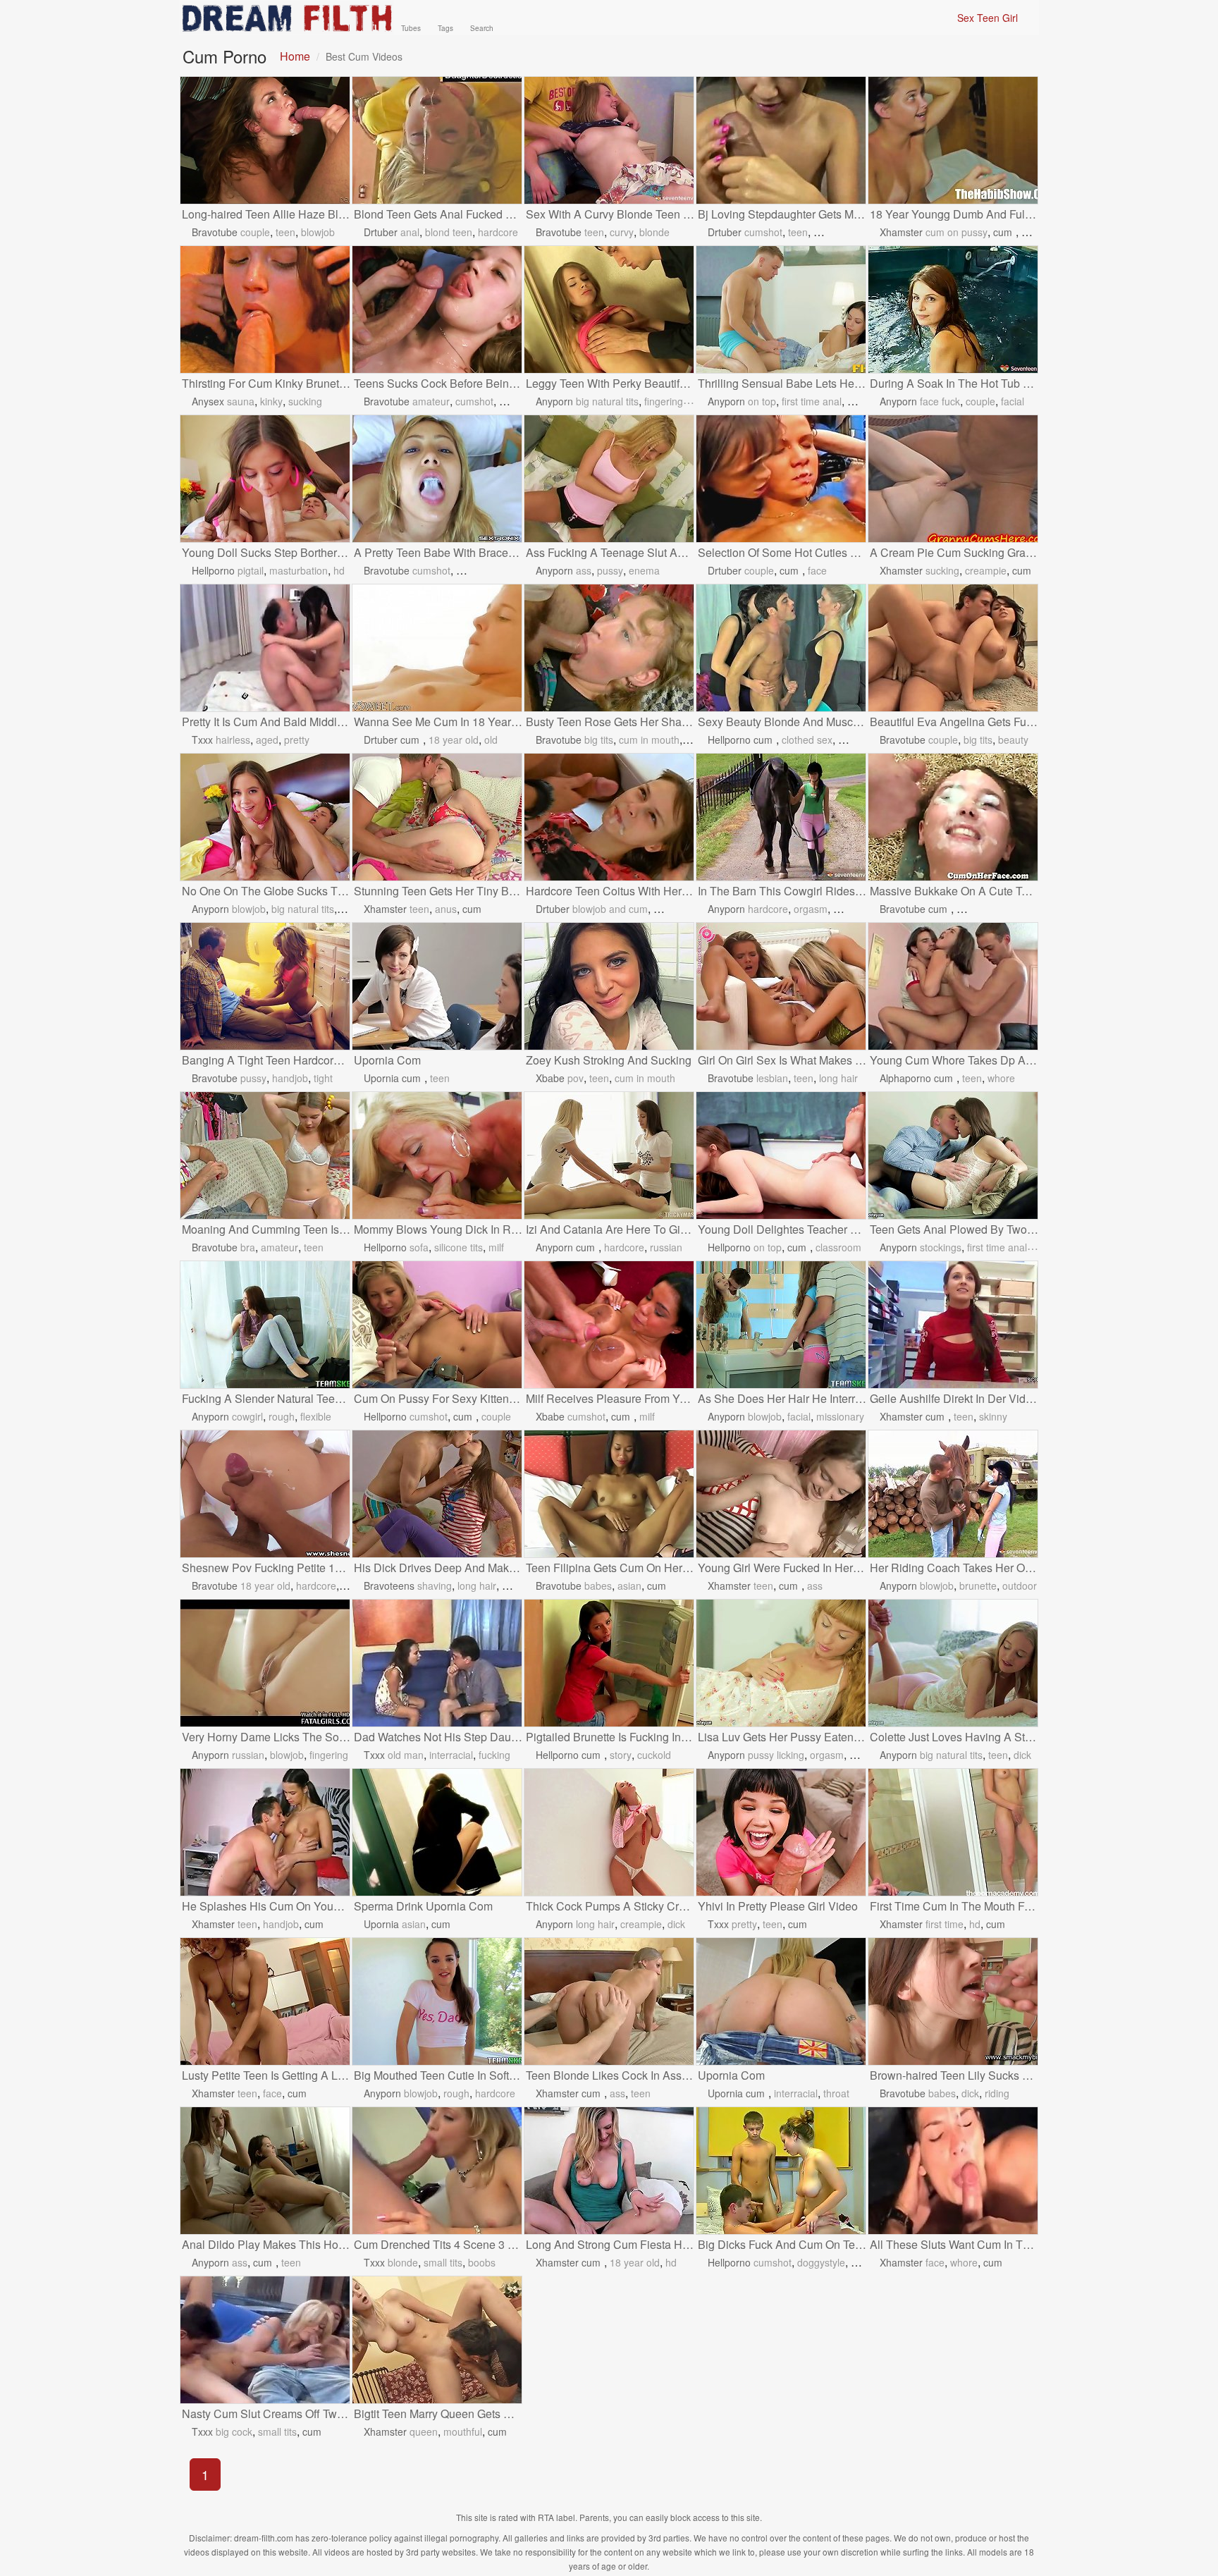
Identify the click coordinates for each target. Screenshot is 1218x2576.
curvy (622, 232)
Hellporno (213, 570)
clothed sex (807, 740)
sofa (419, 1247)
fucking (494, 1755)
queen (424, 2431)
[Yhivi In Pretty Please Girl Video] (781, 1832)
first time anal (812, 401)
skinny (993, 1416)
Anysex (208, 401)
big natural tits (607, 401)
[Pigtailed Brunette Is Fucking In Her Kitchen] (609, 1663)
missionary (840, 1416)
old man (406, 1755)
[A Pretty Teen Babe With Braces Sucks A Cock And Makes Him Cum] (437, 479)
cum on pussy (956, 232)
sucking (305, 401)
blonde (654, 232)
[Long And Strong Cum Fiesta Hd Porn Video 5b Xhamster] (609, 2171)
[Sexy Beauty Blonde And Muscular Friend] (781, 648)
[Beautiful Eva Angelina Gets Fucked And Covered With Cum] (953, 648)
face (817, 570)
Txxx (202, 740)
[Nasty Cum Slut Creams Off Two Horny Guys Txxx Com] (265, 2340)
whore (1001, 1078)
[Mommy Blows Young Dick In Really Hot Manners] (437, 1155)
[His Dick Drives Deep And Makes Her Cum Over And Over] (437, 1494)
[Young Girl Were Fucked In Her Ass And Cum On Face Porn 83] (781, 1494)
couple (255, 232)
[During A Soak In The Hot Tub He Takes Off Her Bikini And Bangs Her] (953, 309)
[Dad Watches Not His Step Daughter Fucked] (437, 1663)
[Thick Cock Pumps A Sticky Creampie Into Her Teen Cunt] (609, 1832)
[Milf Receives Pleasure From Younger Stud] (609, 1325)
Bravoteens (389, 1586)
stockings (941, 1247)
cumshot (763, 232)
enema (644, 570)
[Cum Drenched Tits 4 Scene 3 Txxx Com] (437, 2171)
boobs (482, 2262)
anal (410, 232)
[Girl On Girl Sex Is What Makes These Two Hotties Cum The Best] (781, 986)
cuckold (654, 1755)
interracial (451, 1755)
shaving (435, 1586)
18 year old (454, 740)
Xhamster (901, 232)
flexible (316, 1416)
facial (1013, 401)
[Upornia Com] (437, 986)
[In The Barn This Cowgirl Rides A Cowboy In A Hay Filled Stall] (781, 817)
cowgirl (247, 1416)
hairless (233, 740)
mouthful (463, 2431)
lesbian (772, 1078)
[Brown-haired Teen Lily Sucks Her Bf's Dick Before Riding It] (953, 2001)
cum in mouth (649, 740)
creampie (986, 570)
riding (997, 2093)
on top (762, 401)
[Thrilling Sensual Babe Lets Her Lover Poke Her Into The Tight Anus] (781, 309)
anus (446, 909)
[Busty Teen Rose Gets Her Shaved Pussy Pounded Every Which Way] (609, 648)
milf (496, 1247)
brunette (978, 1586)
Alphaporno (905, 1078)
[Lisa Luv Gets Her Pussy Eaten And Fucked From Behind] (781, 1663)
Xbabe (550, 1078)
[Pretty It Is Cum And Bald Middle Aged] (265, 648)
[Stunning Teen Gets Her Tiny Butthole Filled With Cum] (437, 817)
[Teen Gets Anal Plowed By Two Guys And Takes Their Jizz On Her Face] (953, 1155)
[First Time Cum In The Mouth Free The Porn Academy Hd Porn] (953, 1832)
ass (584, 570)
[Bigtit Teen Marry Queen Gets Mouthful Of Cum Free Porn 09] (437, 2340)
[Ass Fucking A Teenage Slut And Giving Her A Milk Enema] (609, 479)
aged (267, 740)
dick (1022, 1755)
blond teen (449, 232)
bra (248, 1247)
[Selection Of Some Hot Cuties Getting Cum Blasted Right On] (781, 479)
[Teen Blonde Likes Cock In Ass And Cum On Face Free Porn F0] (609, 2001)
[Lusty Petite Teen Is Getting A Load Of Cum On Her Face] (265, 2001)
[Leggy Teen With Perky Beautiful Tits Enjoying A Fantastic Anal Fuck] (609, 309)
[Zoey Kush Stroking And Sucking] (609, 986)
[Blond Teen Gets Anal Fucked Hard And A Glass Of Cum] (437, 140)
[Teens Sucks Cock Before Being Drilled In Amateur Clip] (437, 309)
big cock (234, 2431)
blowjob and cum (610, 909)
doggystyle (821, 2262)
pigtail (251, 570)
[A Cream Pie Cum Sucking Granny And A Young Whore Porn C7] (953, 479)
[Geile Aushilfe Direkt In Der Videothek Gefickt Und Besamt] (953, 1325)
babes (598, 1586)
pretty (297, 740)
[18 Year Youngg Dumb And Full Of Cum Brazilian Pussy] (953, 140)
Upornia (381, 1078)
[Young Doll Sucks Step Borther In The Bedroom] (265, 479)
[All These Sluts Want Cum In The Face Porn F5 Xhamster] (953, 2171)
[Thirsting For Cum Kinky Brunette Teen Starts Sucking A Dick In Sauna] (265, 309)
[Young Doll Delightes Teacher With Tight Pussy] (781, 1155)
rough (282, 1416)
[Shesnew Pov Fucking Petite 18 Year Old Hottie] (265, 1494)
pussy (610, 570)
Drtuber (381, 232)
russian (666, 1247)
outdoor (1020, 1586)
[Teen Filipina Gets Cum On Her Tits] (609, 1494)
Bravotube (215, 232)
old (491, 740)
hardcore (498, 232)
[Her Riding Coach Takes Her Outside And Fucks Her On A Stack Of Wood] (953, 1494)
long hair (838, 1078)
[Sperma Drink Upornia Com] (437, 1832)
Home (295, 56)
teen (285, 232)
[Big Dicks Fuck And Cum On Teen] (781, 2171)
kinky (271, 401)
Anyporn (554, 401)
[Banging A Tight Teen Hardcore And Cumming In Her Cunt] (265, 986)
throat (836, 2093)
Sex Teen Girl (988, 18)
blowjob (318, 232)
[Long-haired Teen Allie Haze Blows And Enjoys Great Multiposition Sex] (265, 140)
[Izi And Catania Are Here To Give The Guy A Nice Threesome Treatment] (609, 1155)
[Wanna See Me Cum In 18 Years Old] (437, 648)
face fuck (940, 401)
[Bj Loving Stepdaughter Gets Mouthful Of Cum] (781, 140)
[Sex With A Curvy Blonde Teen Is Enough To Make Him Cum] (609, 140)
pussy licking (776, 1755)
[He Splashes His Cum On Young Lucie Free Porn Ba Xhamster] (265, 1832)
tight (323, 1078)
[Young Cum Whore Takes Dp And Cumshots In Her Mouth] (953, 986)
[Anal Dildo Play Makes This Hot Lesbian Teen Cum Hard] (265, 2171)
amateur (431, 401)
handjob (290, 1078)
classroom (838, 1247)
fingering (664, 401)
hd (339, 570)
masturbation (299, 570)
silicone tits (459, 1247)
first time (945, 1924)
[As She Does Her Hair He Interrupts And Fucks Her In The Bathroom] (781, 1325)
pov (576, 1078)
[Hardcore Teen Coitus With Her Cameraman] (609, 817)
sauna (241, 401)
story (621, 1755)
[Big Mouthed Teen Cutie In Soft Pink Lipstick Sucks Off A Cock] (437, 2001)
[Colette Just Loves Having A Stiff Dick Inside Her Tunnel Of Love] (953, 1663)
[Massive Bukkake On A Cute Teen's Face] (953, 817)
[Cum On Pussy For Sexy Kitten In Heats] (437, 1325)
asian (629, 1586)
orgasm (811, 909)
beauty (1013, 740)
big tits (599, 740)
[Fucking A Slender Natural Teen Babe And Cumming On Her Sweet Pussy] (265, 1325)
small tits (443, 2262)
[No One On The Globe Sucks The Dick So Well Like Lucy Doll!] (265, 817)
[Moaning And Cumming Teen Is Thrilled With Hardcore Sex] (265, 1155)
